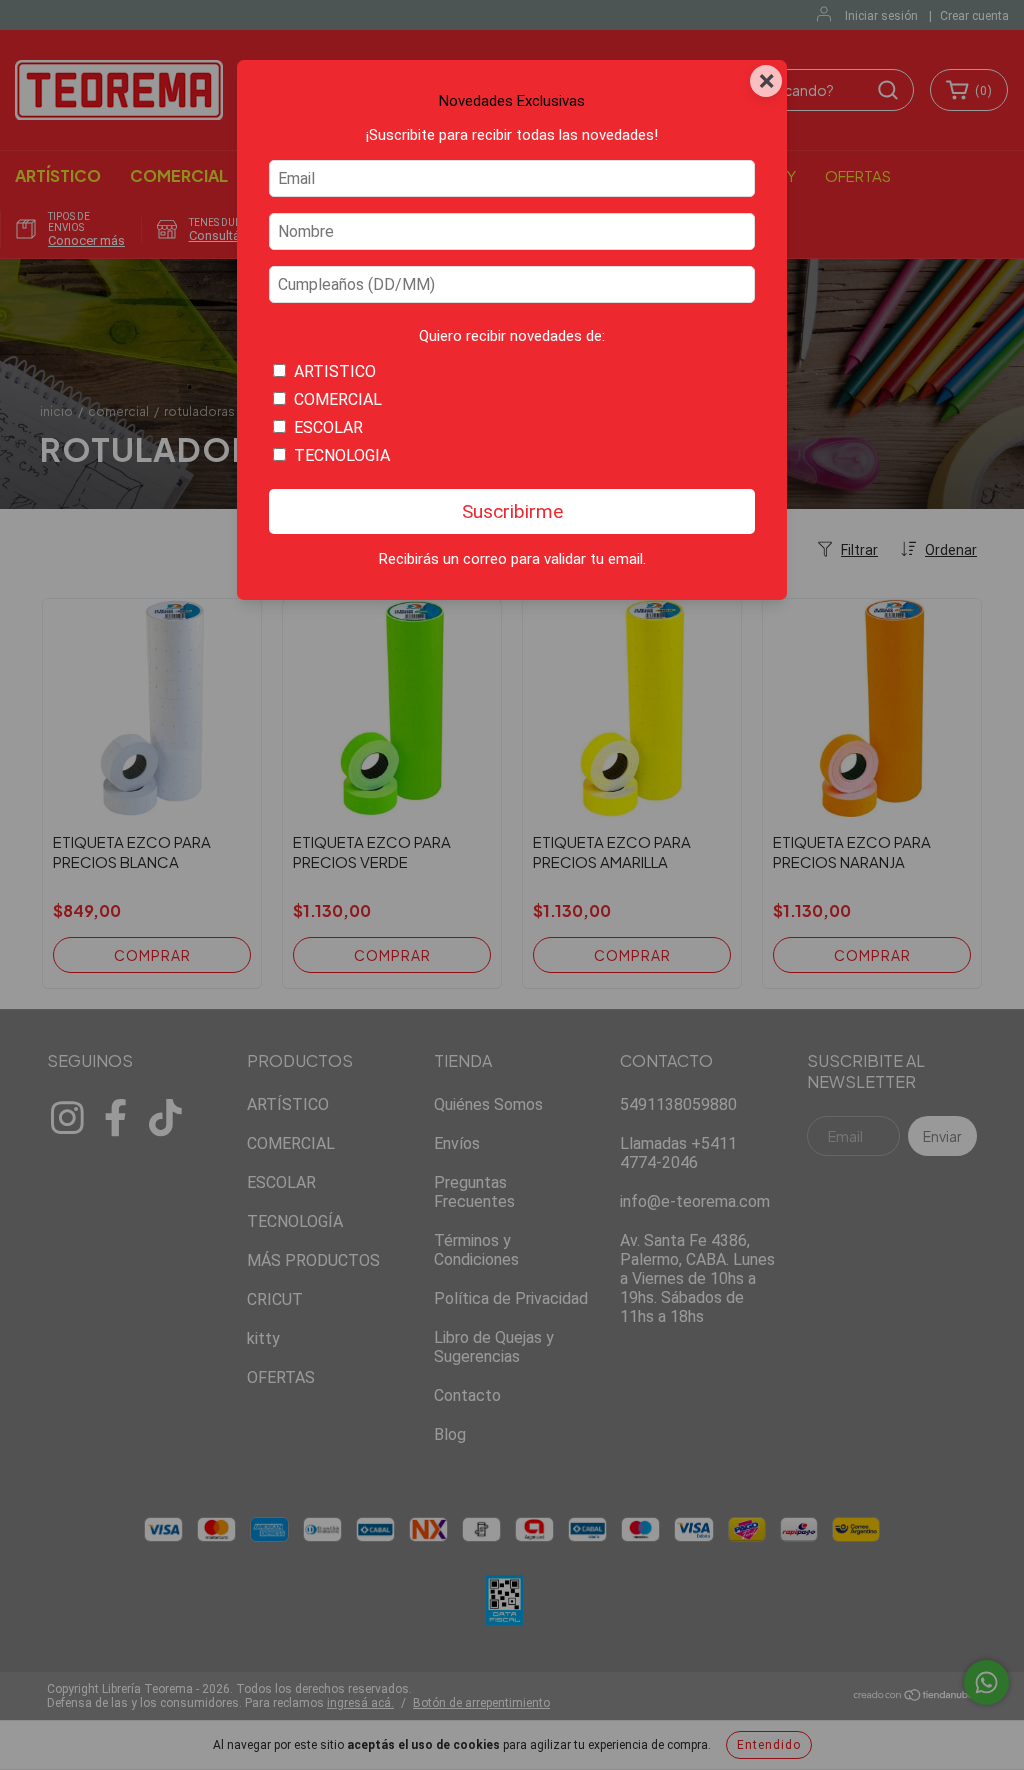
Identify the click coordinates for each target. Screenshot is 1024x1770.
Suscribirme (512, 511)
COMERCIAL (338, 399)
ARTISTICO (335, 371)
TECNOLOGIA (342, 455)
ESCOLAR (328, 427)
